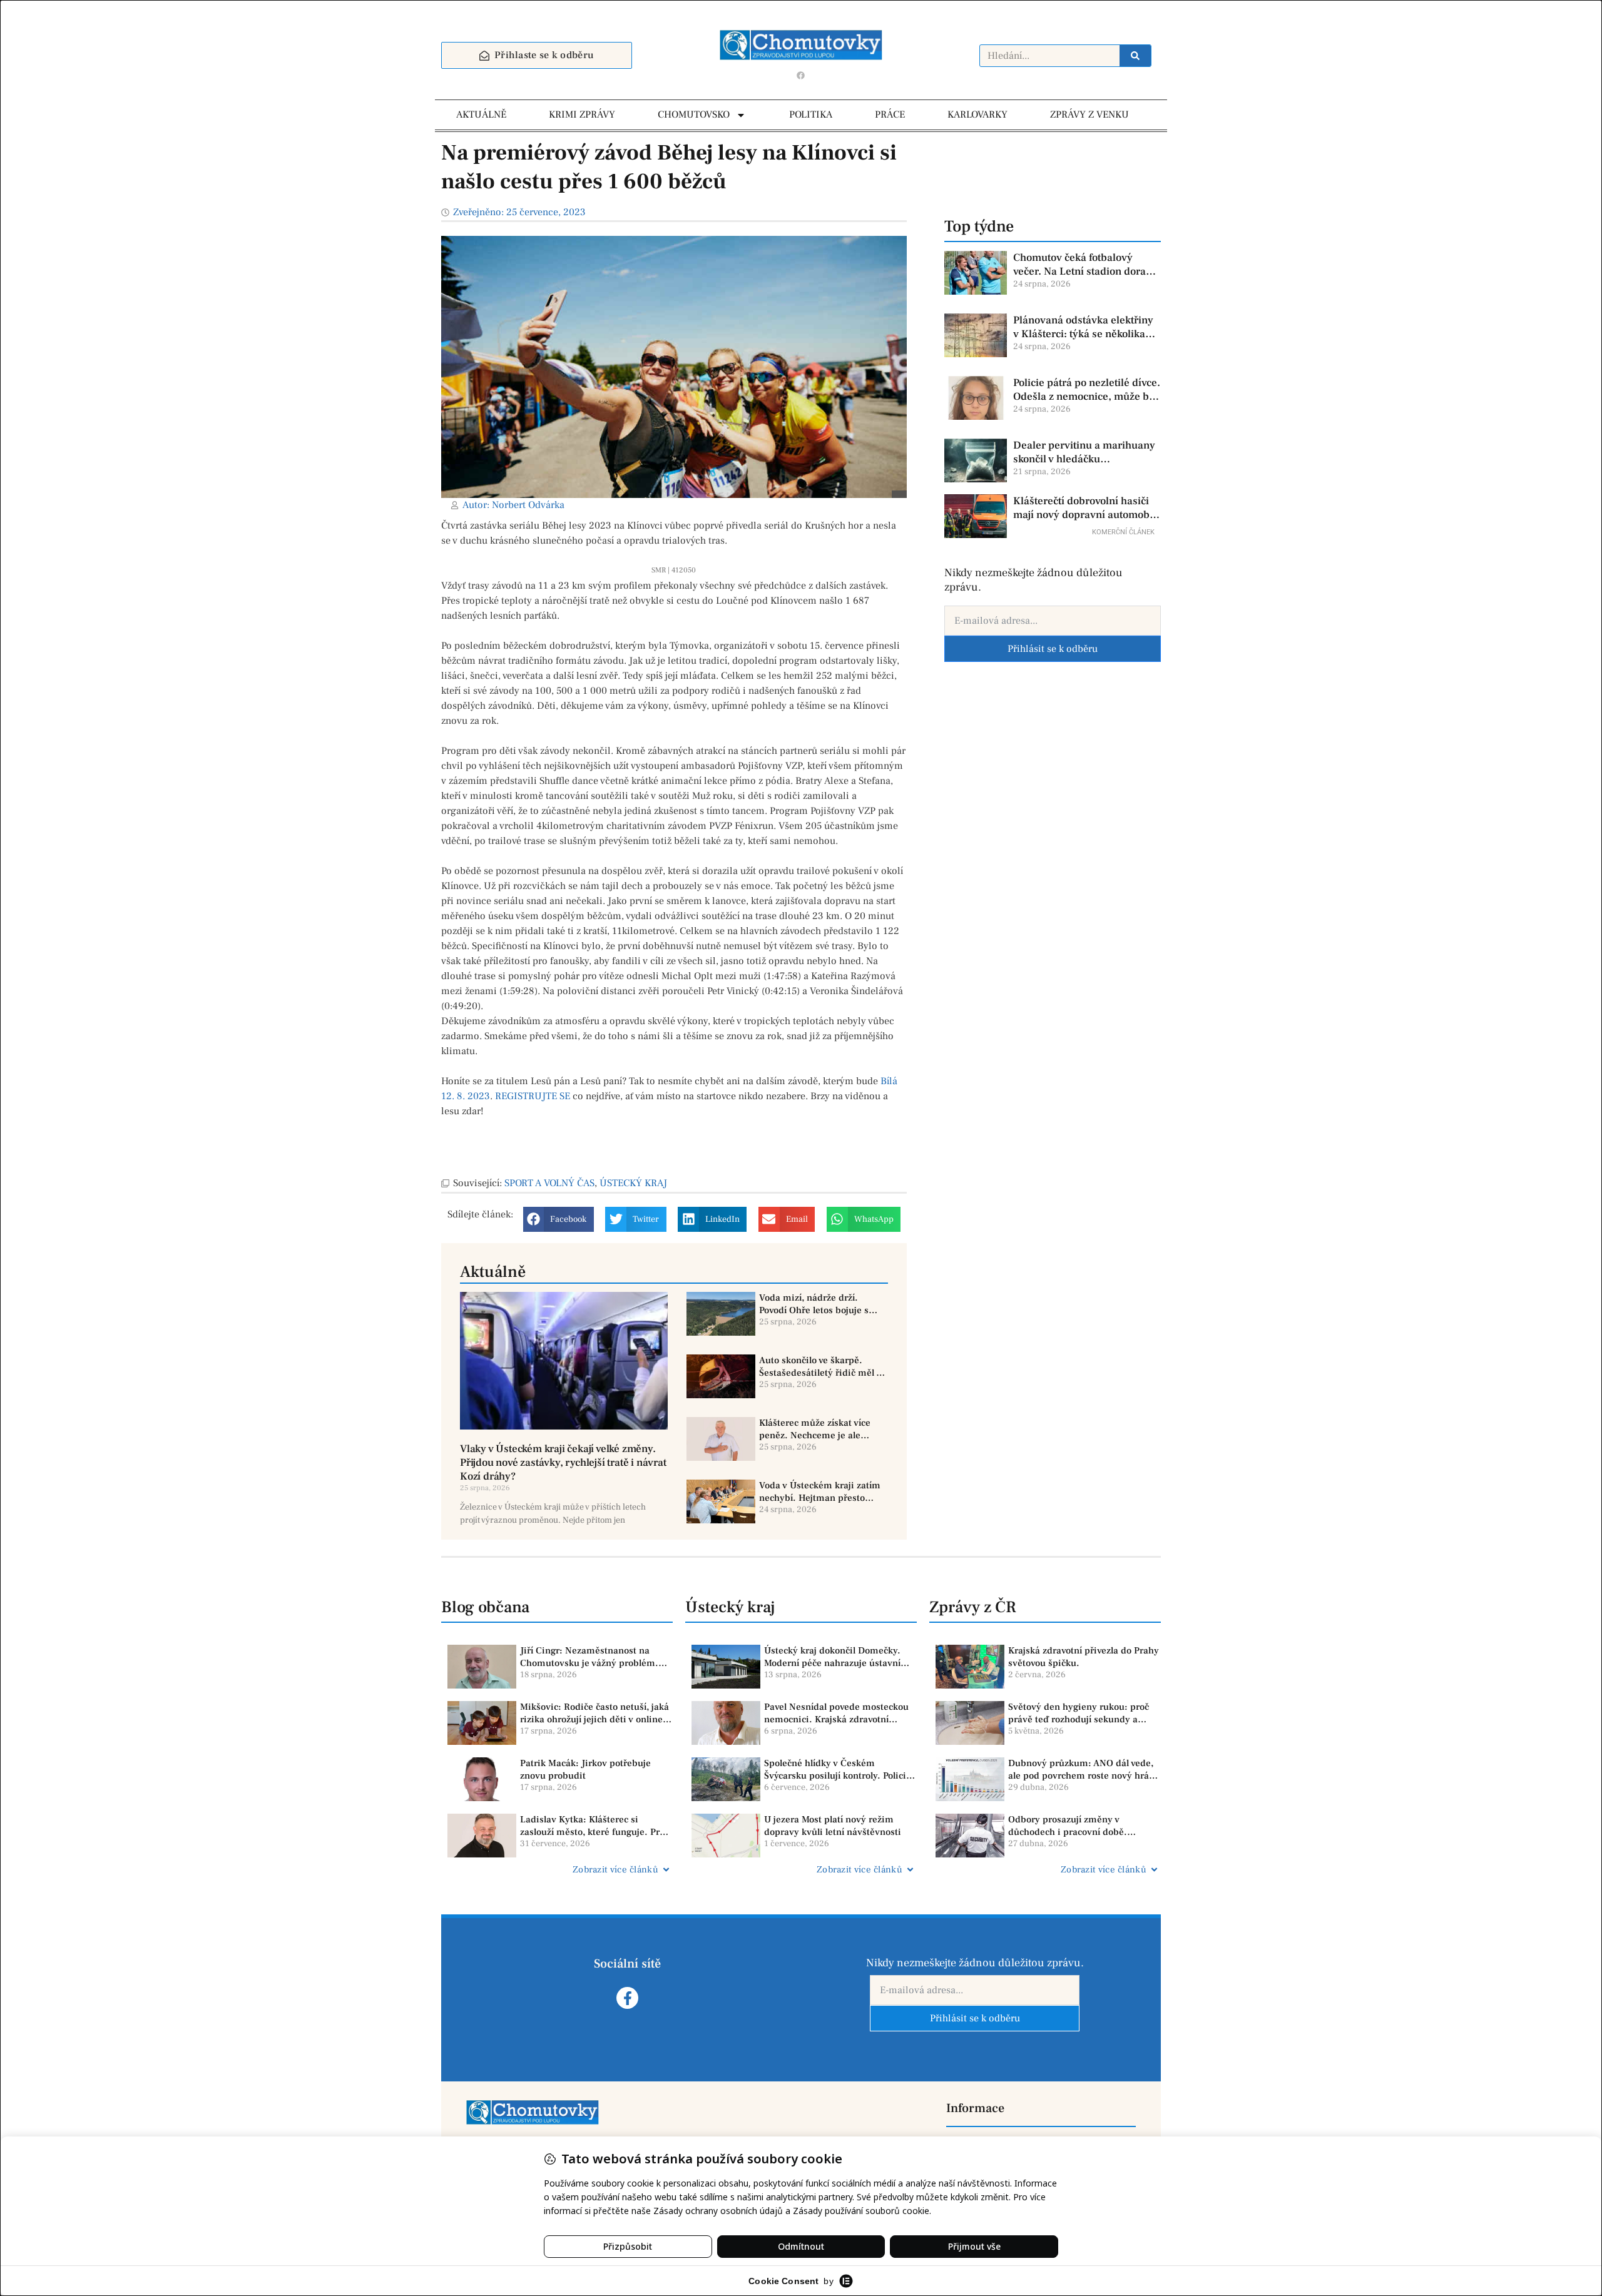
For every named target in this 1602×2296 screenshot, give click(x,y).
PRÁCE (890, 114)
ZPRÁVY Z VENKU (1089, 114)
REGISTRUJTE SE (533, 1096)
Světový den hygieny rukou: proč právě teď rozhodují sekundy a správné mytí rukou (1079, 1713)
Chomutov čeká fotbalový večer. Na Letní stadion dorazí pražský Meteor (1084, 265)
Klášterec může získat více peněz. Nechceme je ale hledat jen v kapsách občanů (819, 1429)
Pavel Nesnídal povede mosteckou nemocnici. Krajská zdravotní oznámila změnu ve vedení (836, 1713)
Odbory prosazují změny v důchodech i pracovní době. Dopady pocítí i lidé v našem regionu (1069, 1826)
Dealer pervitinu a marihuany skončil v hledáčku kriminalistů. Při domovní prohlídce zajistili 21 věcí (1084, 452)
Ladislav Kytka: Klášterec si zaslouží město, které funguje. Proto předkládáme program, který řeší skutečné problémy (596, 1826)
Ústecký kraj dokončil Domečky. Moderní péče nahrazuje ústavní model (832, 1657)
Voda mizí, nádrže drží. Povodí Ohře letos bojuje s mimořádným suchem (814, 1304)
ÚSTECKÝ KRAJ (633, 1183)
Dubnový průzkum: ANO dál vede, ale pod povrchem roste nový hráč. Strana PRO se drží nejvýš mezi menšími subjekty (1082, 1770)
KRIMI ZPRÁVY (582, 114)
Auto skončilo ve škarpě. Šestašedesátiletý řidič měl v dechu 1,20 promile (820, 1367)
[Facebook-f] (627, 1998)
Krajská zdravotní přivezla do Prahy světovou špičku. (1084, 1657)
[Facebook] (801, 75)
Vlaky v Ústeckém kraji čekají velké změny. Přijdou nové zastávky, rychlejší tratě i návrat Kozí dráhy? (563, 1463)
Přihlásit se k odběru (1053, 649)
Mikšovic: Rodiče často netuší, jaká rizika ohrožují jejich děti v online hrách (594, 1713)
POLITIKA (811, 114)
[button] (559, 1219)
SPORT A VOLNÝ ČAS (549, 1183)
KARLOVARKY (977, 114)
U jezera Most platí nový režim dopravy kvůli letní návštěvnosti (833, 1826)
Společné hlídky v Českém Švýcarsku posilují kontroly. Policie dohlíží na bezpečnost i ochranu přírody (838, 1770)
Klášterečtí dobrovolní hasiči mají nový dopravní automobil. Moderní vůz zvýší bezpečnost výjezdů (1086, 508)
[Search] (1135, 56)
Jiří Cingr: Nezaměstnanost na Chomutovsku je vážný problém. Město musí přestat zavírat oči (589, 1657)
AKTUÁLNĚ (481, 114)
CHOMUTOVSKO (694, 114)
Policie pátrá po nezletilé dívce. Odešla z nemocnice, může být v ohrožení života (1087, 390)
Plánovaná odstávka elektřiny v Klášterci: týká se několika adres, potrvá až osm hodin (1083, 327)
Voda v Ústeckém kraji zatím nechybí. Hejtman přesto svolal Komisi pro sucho (820, 1492)
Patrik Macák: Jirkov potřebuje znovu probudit (585, 1770)
